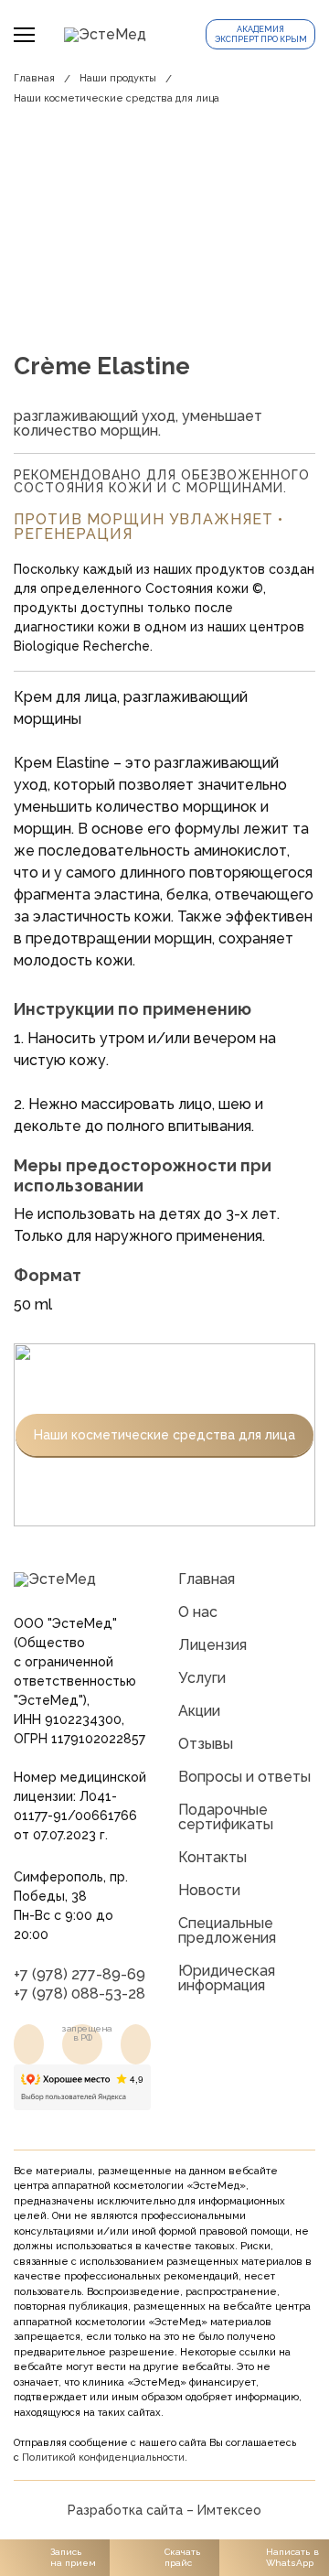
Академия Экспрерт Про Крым (261, 34)
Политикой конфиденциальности (103, 2457)
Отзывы (206, 1744)
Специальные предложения (227, 1930)
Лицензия (212, 1645)
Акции (199, 1711)
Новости (209, 1890)
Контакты (212, 1857)
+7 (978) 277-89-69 (80, 1974)
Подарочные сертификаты (226, 1817)
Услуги (202, 1678)
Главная (34, 78)
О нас (198, 1612)
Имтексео (229, 2510)
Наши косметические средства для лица (117, 98)
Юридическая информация (227, 1978)
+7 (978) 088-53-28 (80, 1994)
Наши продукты (118, 78)
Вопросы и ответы (244, 1777)
